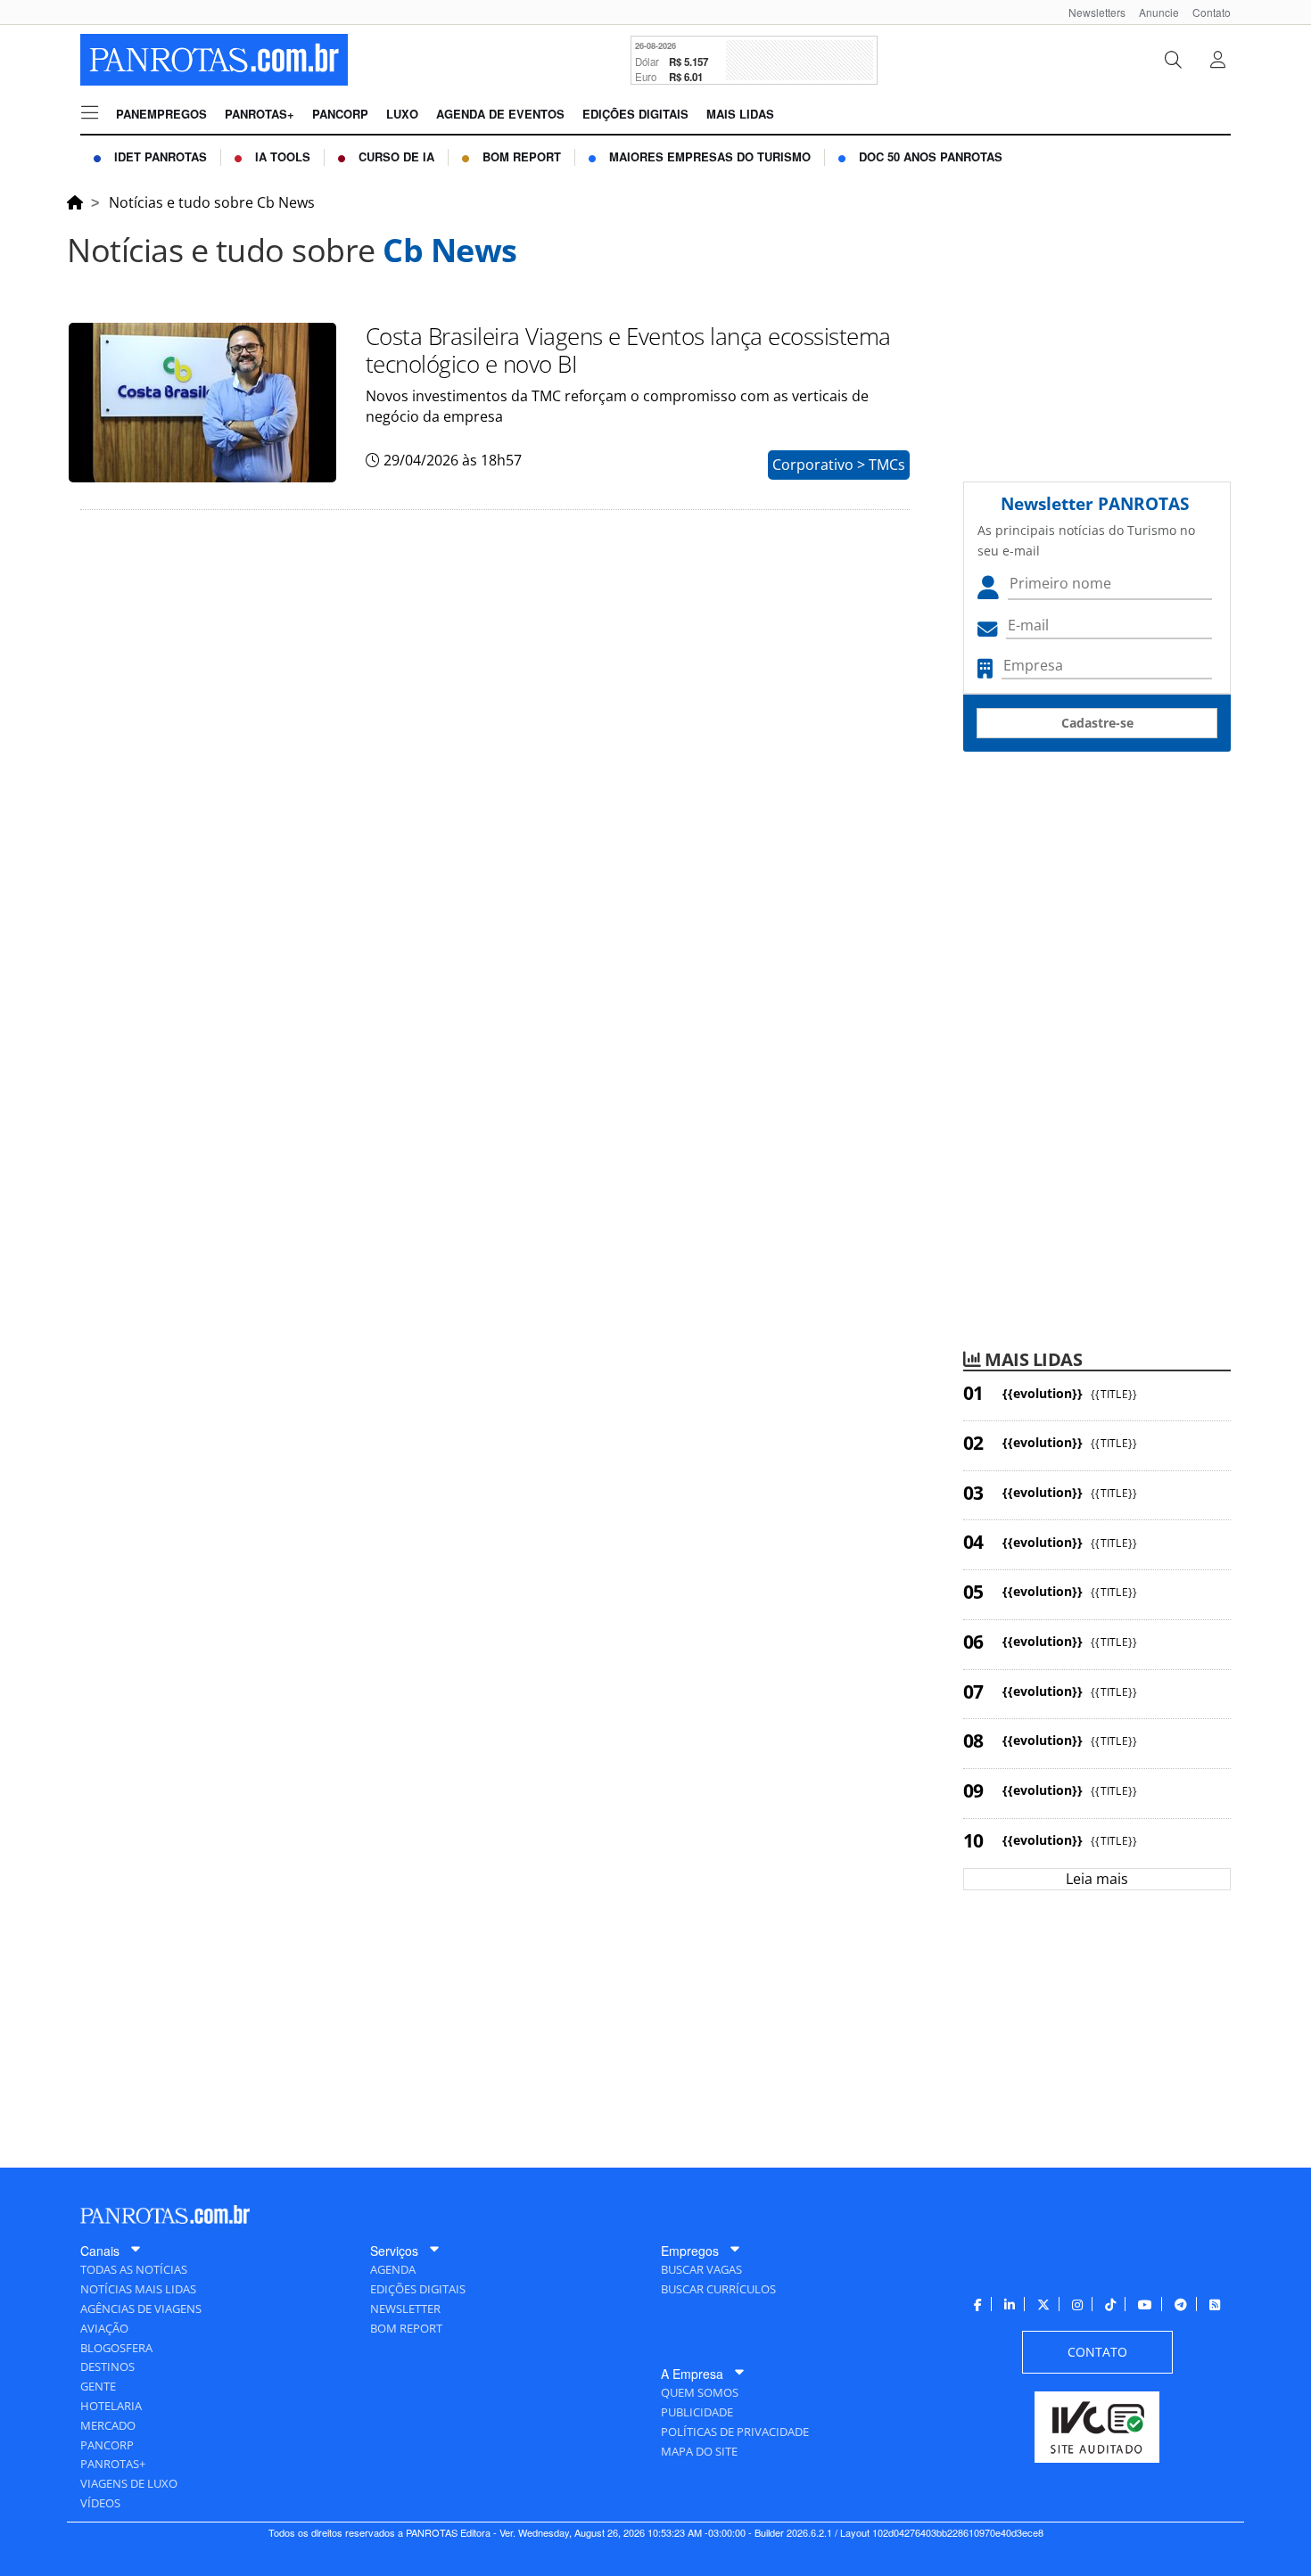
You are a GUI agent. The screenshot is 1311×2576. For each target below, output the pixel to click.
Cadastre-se (1097, 723)
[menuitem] (1090, 12)
